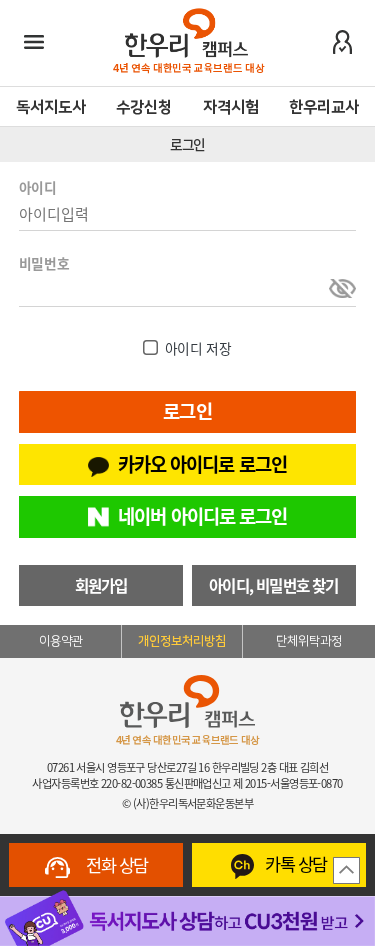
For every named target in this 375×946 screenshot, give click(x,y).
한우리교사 (324, 107)
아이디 (38, 187)
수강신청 (144, 107)
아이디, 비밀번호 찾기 (274, 585)
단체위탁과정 (309, 641)
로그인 (187, 411)
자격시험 (231, 107)
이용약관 (61, 641)
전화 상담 (115, 865)
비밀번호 (44, 263)
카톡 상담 (294, 864)
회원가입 (101, 585)
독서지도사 (51, 107)
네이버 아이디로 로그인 (202, 516)
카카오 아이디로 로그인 (202, 464)
